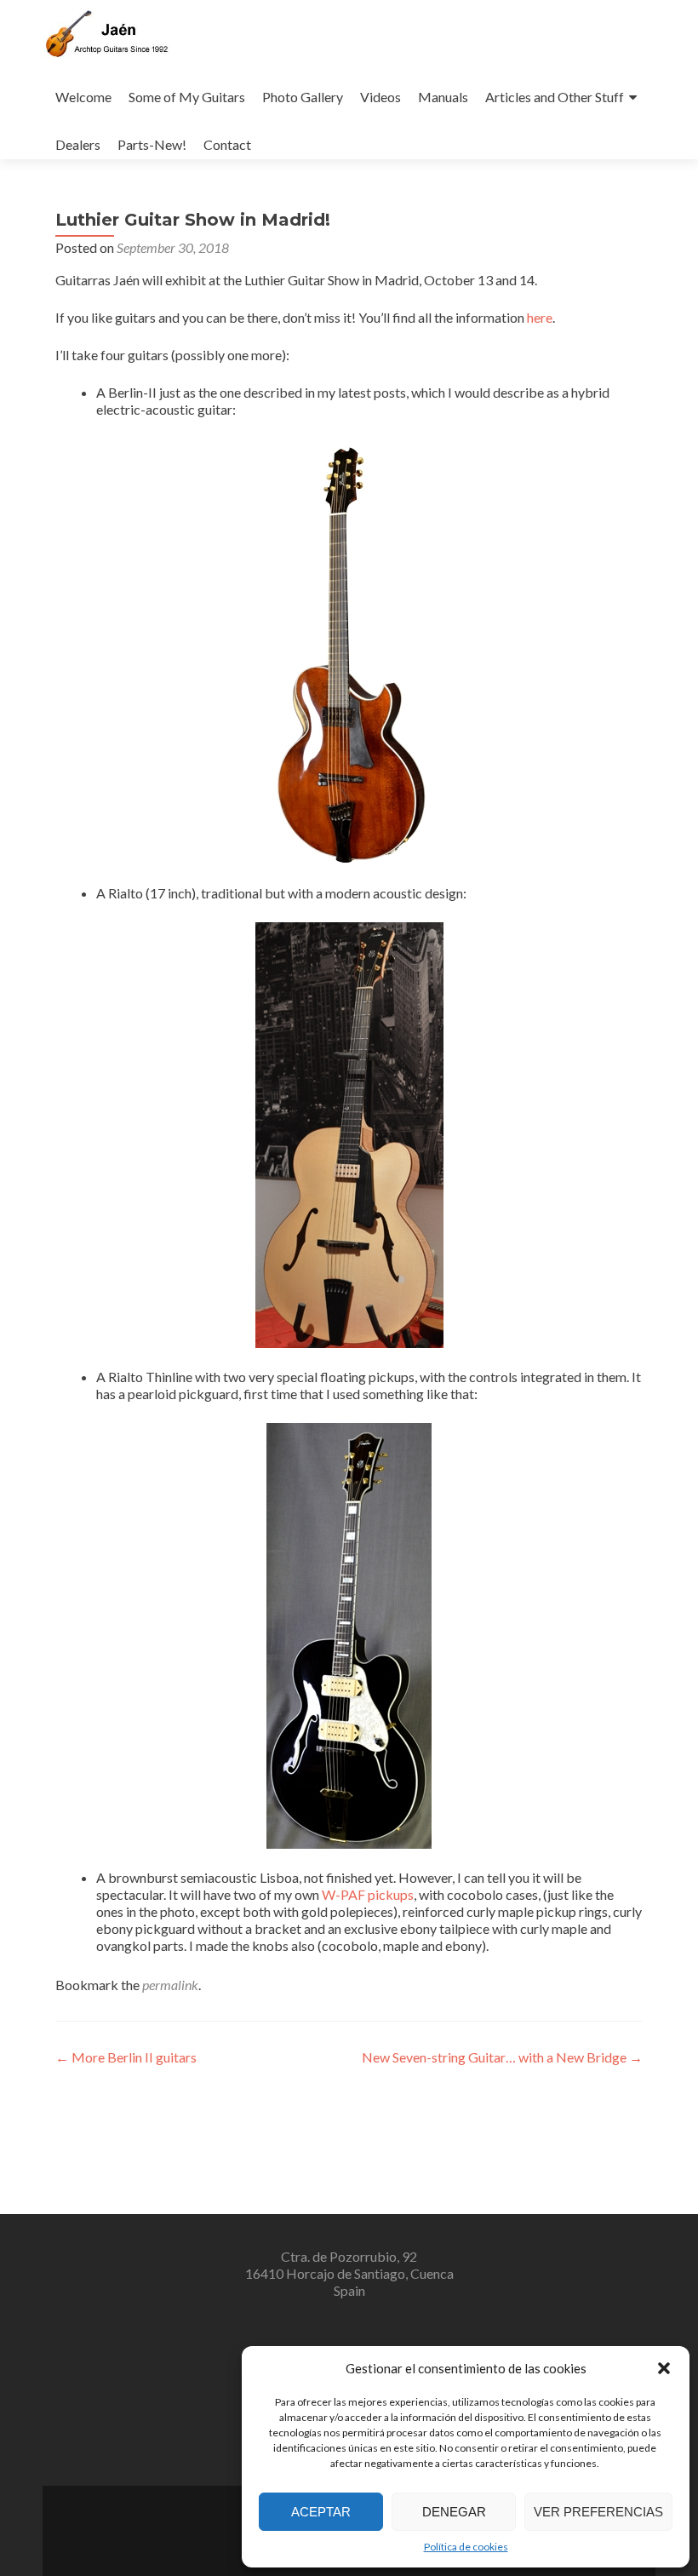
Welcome (83, 97)
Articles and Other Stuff (555, 97)
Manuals (443, 97)
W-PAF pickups (368, 1894)
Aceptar (321, 2512)
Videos (380, 97)
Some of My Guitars (187, 97)
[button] (664, 2368)
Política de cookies (466, 2547)
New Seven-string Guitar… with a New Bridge (502, 2057)
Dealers (78, 144)
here (540, 317)
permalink (170, 1985)
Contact (227, 144)
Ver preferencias (598, 2512)
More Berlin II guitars (126, 2057)
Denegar (454, 2512)
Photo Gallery (303, 97)
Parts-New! (152, 144)
